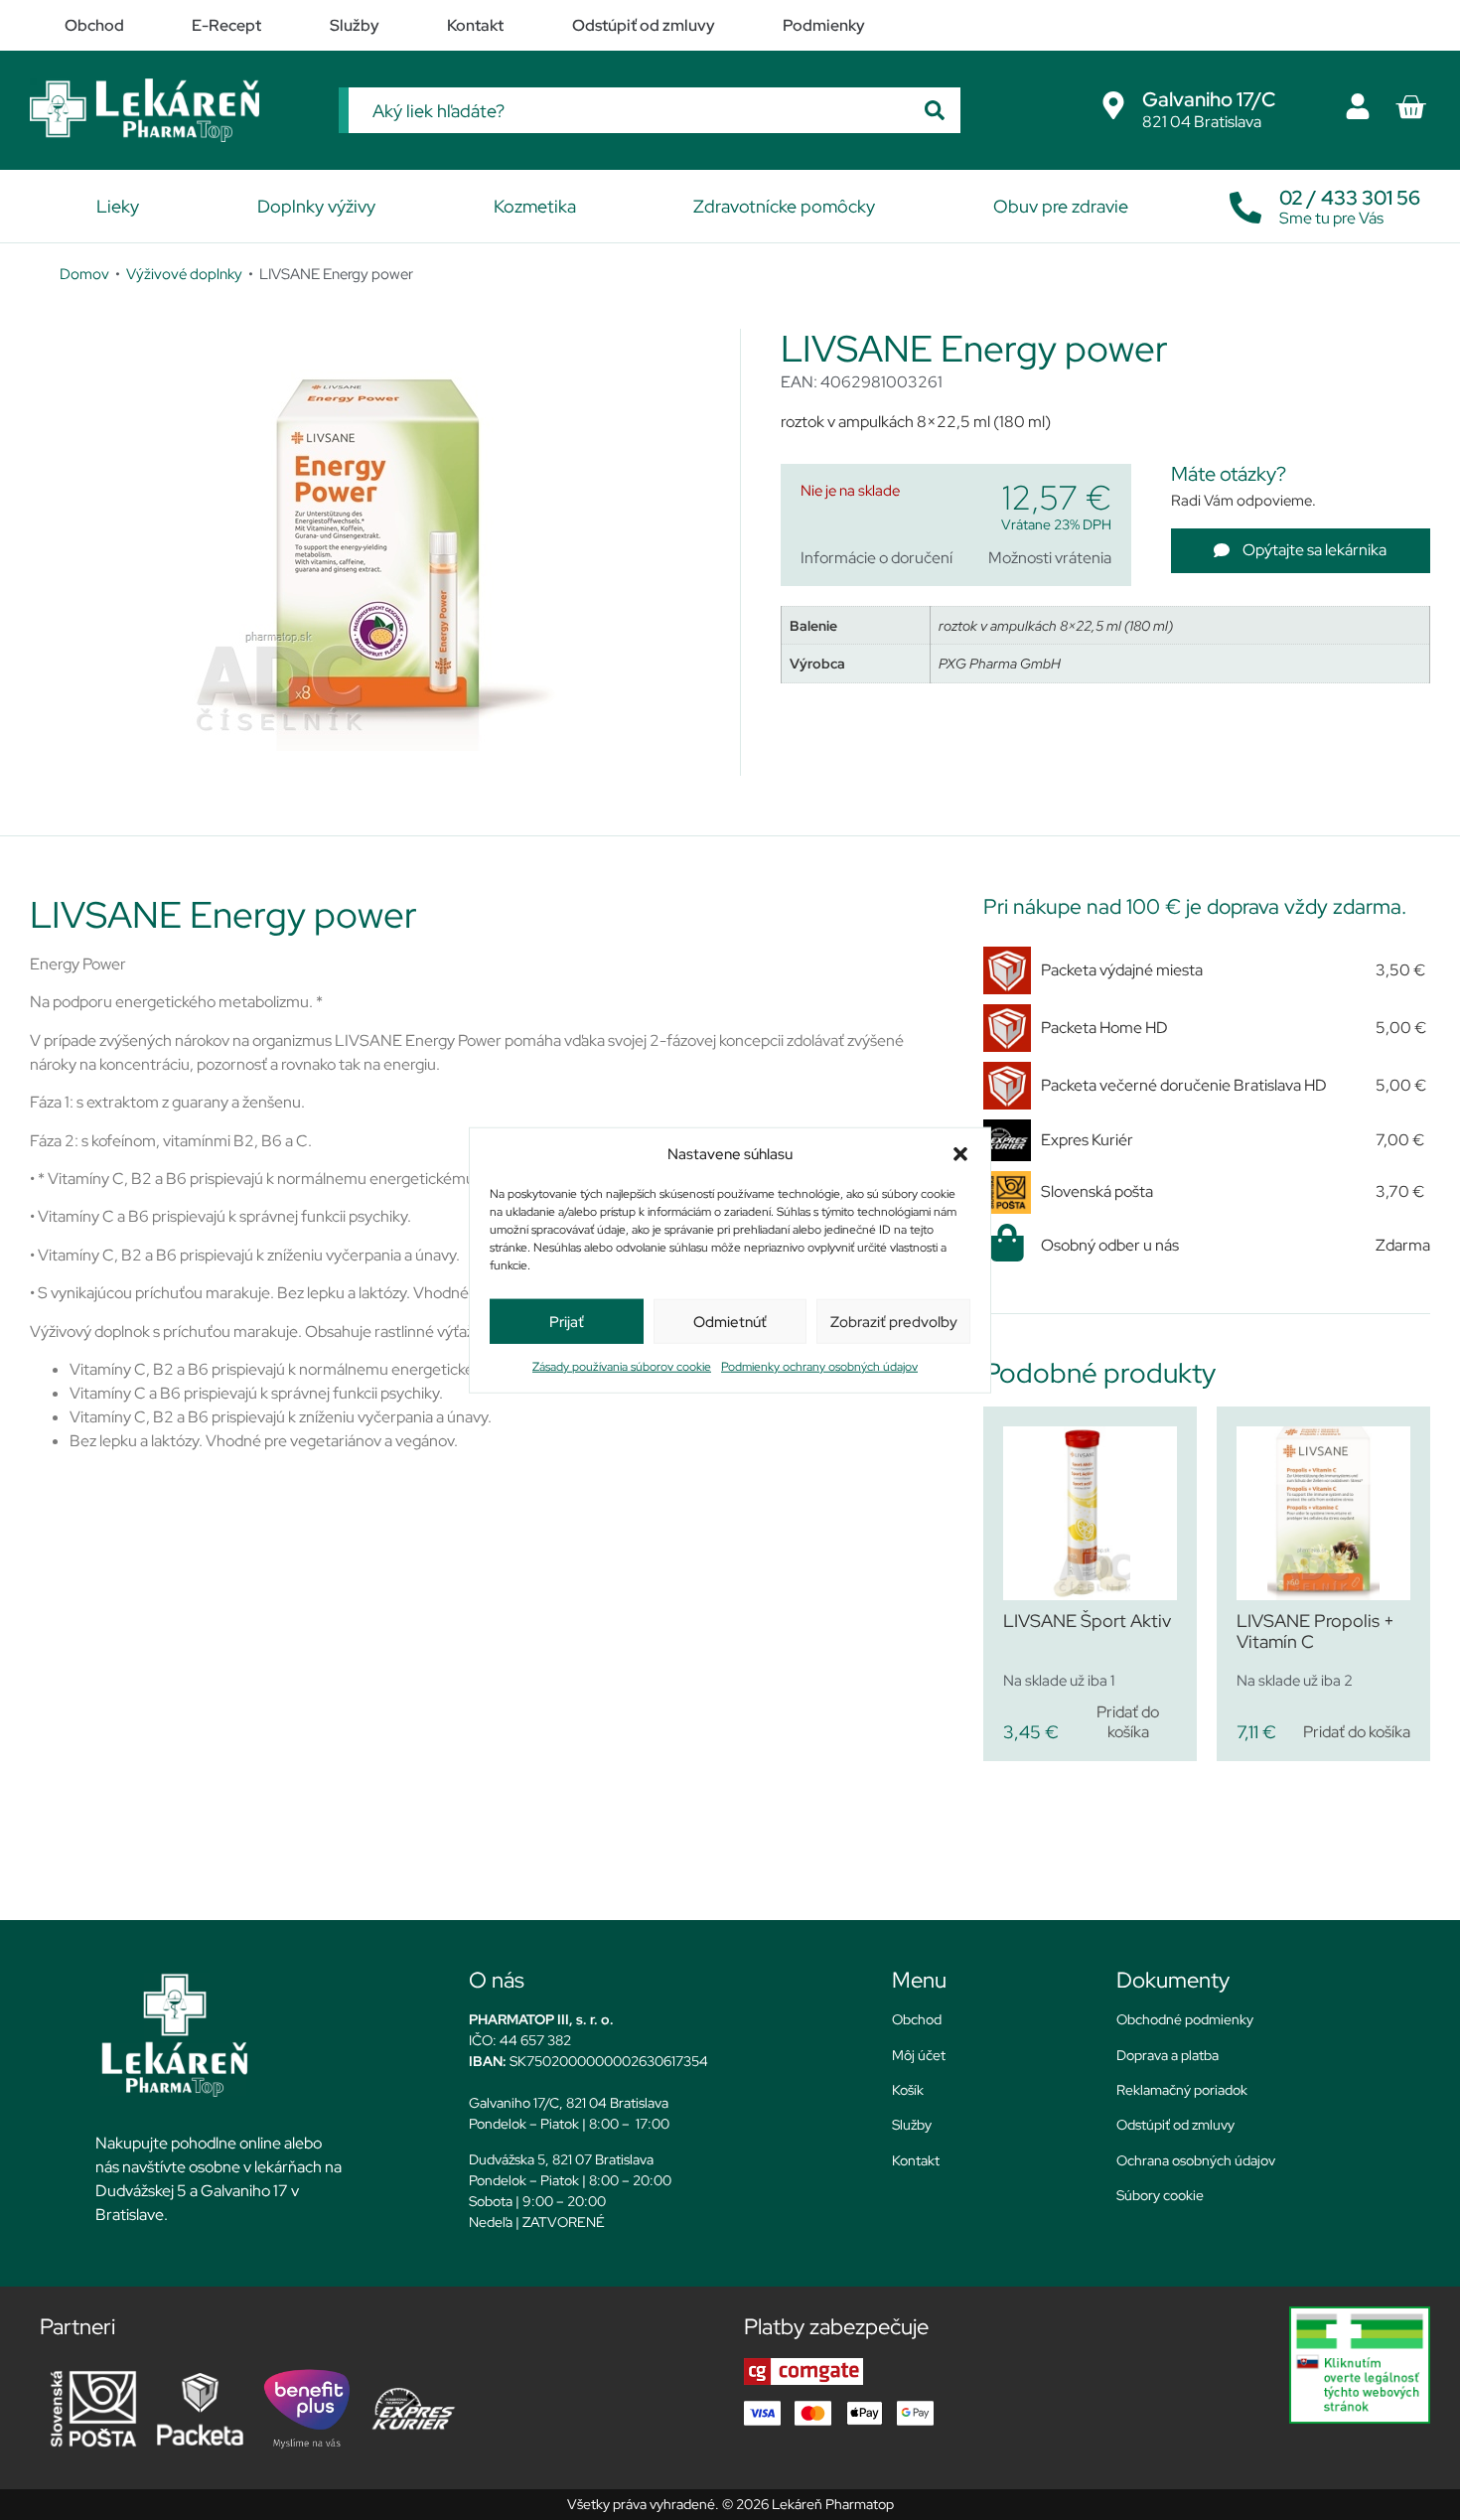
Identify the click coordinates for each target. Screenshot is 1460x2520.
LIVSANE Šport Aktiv (1087, 1621)
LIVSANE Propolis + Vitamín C (1315, 1631)
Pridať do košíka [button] (1128, 1721)
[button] (960, 1154)
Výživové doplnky (184, 274)
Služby (912, 2125)
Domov (84, 274)
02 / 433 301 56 (1350, 198)
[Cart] (1410, 107)
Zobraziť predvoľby (894, 1321)
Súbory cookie (1160, 2195)
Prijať (567, 1321)
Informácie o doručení (876, 558)
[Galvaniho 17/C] (1113, 105)
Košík (908, 2090)
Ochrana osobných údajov (1196, 2160)
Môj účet (919, 2055)
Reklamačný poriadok (1182, 2090)
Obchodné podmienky (1185, 2019)
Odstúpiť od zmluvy (1175, 2125)
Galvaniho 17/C (1209, 99)
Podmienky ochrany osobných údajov (819, 1367)
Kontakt (916, 2160)
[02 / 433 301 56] (1245, 203)
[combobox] (629, 110)
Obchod (917, 2019)
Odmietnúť (730, 1321)
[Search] (935, 110)
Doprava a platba (1168, 2055)
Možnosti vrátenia (1050, 558)
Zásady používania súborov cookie (622, 1367)
